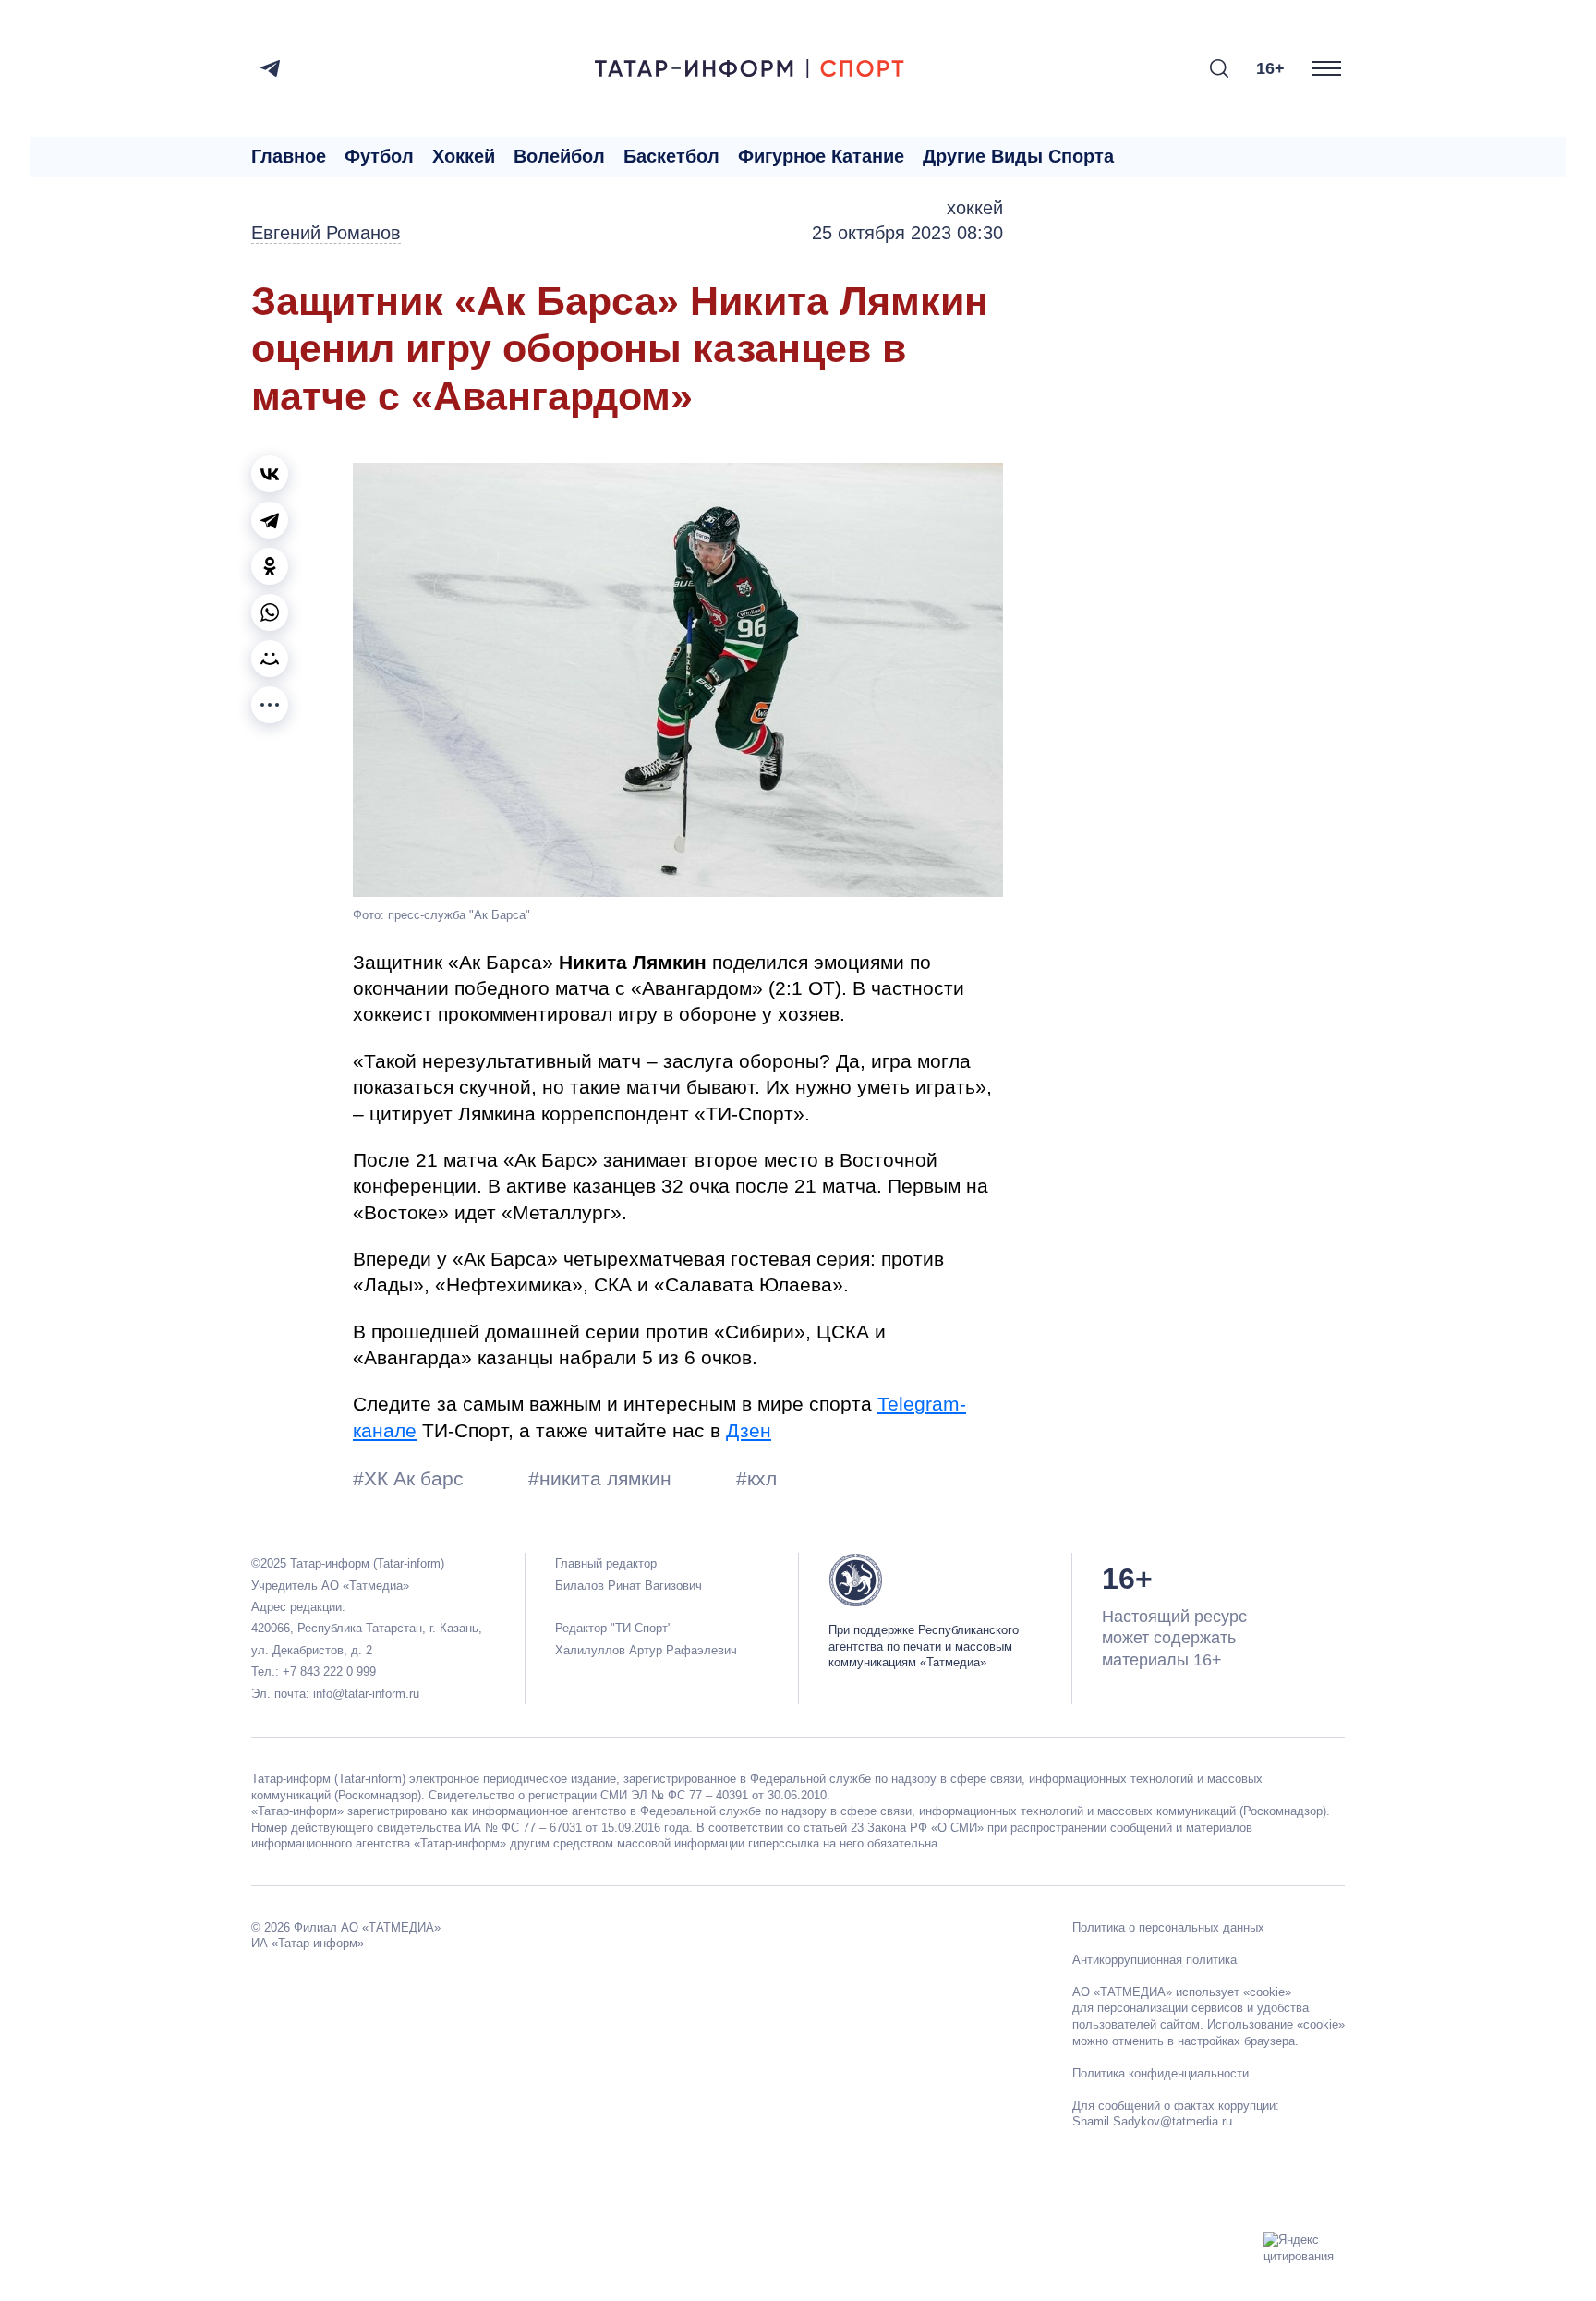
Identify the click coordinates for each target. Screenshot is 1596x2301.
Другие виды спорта (1018, 156)
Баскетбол (671, 156)
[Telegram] (270, 68)
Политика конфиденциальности (1161, 2073)
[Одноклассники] (270, 566)
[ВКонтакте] (270, 474)
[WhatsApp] (270, 612)
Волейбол (559, 156)
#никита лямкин (603, 1478)
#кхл (756, 1478)
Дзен (749, 1430)
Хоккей (464, 156)
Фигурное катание (821, 156)
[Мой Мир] (270, 659)
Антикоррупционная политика (1155, 1960)
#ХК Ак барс (411, 1478)
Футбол (379, 156)
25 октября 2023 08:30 (907, 233)
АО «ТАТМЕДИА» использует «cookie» (1182, 1992)
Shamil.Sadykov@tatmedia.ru (1152, 2121)
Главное (289, 156)
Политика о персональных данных (1168, 1927)
